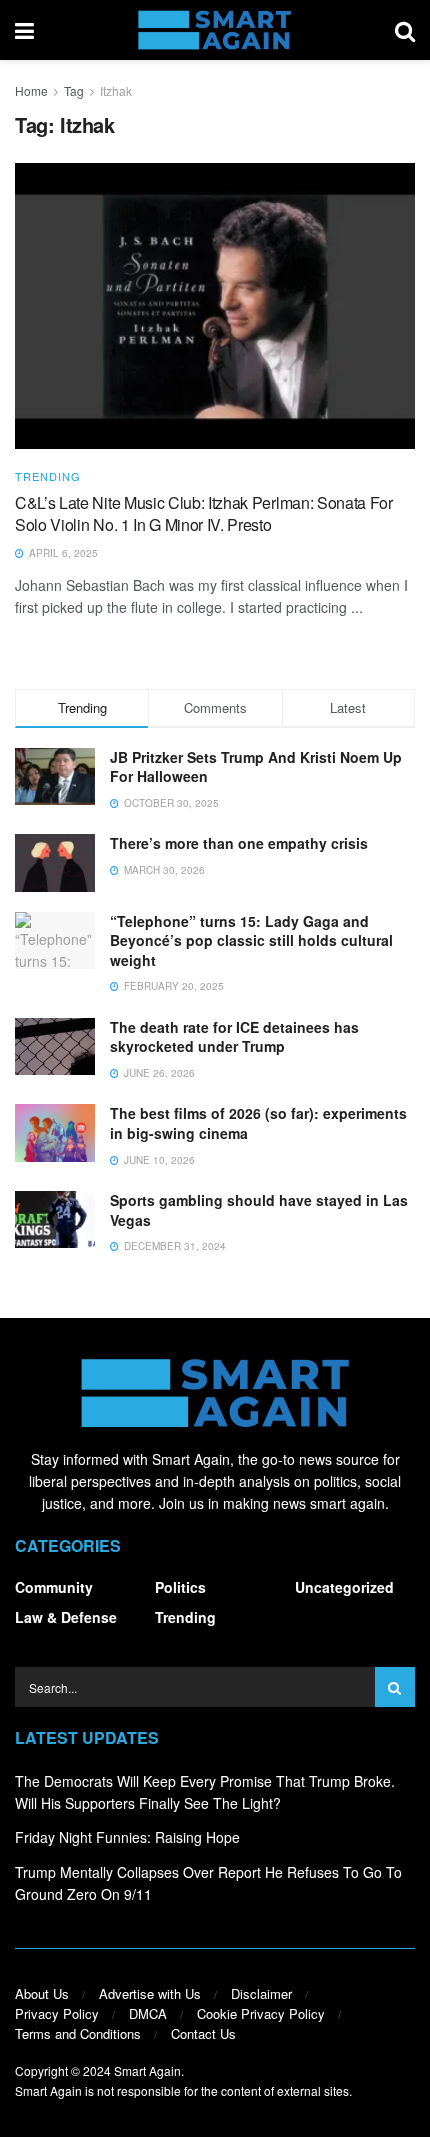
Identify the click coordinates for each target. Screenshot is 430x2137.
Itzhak (116, 90)
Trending (48, 476)
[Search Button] (405, 30)
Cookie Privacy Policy (261, 2013)
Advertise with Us (150, 1993)
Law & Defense (66, 1617)
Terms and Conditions (78, 2033)
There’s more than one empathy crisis (239, 843)
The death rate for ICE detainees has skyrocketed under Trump (234, 1037)
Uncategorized (344, 1587)
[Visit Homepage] (214, 30)
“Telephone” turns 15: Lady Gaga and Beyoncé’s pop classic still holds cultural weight (251, 940)
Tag (74, 90)
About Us (42, 1993)
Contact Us (203, 2033)
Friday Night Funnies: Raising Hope (127, 1837)
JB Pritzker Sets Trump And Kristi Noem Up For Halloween (256, 767)
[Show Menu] (24, 30)
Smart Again (147, 2070)
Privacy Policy (57, 2013)
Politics (180, 1587)
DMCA (148, 2013)
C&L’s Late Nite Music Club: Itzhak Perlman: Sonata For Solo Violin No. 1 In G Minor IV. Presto (204, 513)
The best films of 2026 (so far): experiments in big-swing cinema (258, 1123)
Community (54, 1587)
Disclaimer (261, 1993)
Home (31, 90)
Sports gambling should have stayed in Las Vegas (259, 1210)
